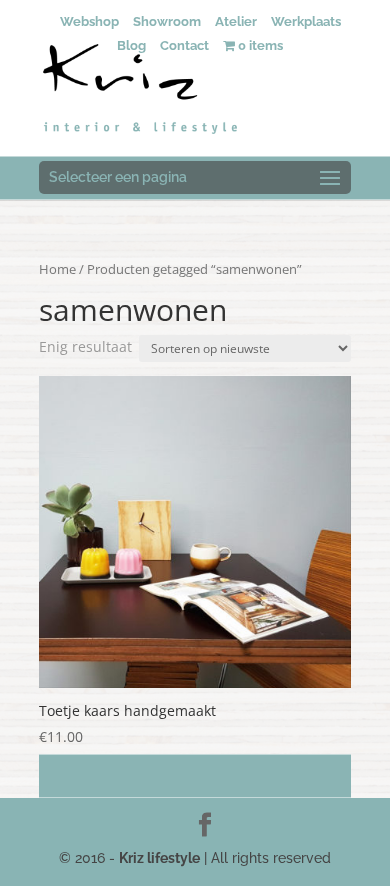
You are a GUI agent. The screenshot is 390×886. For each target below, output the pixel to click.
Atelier (236, 21)
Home (57, 269)
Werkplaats (306, 21)
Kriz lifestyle (159, 858)
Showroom (167, 21)
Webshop (89, 21)
